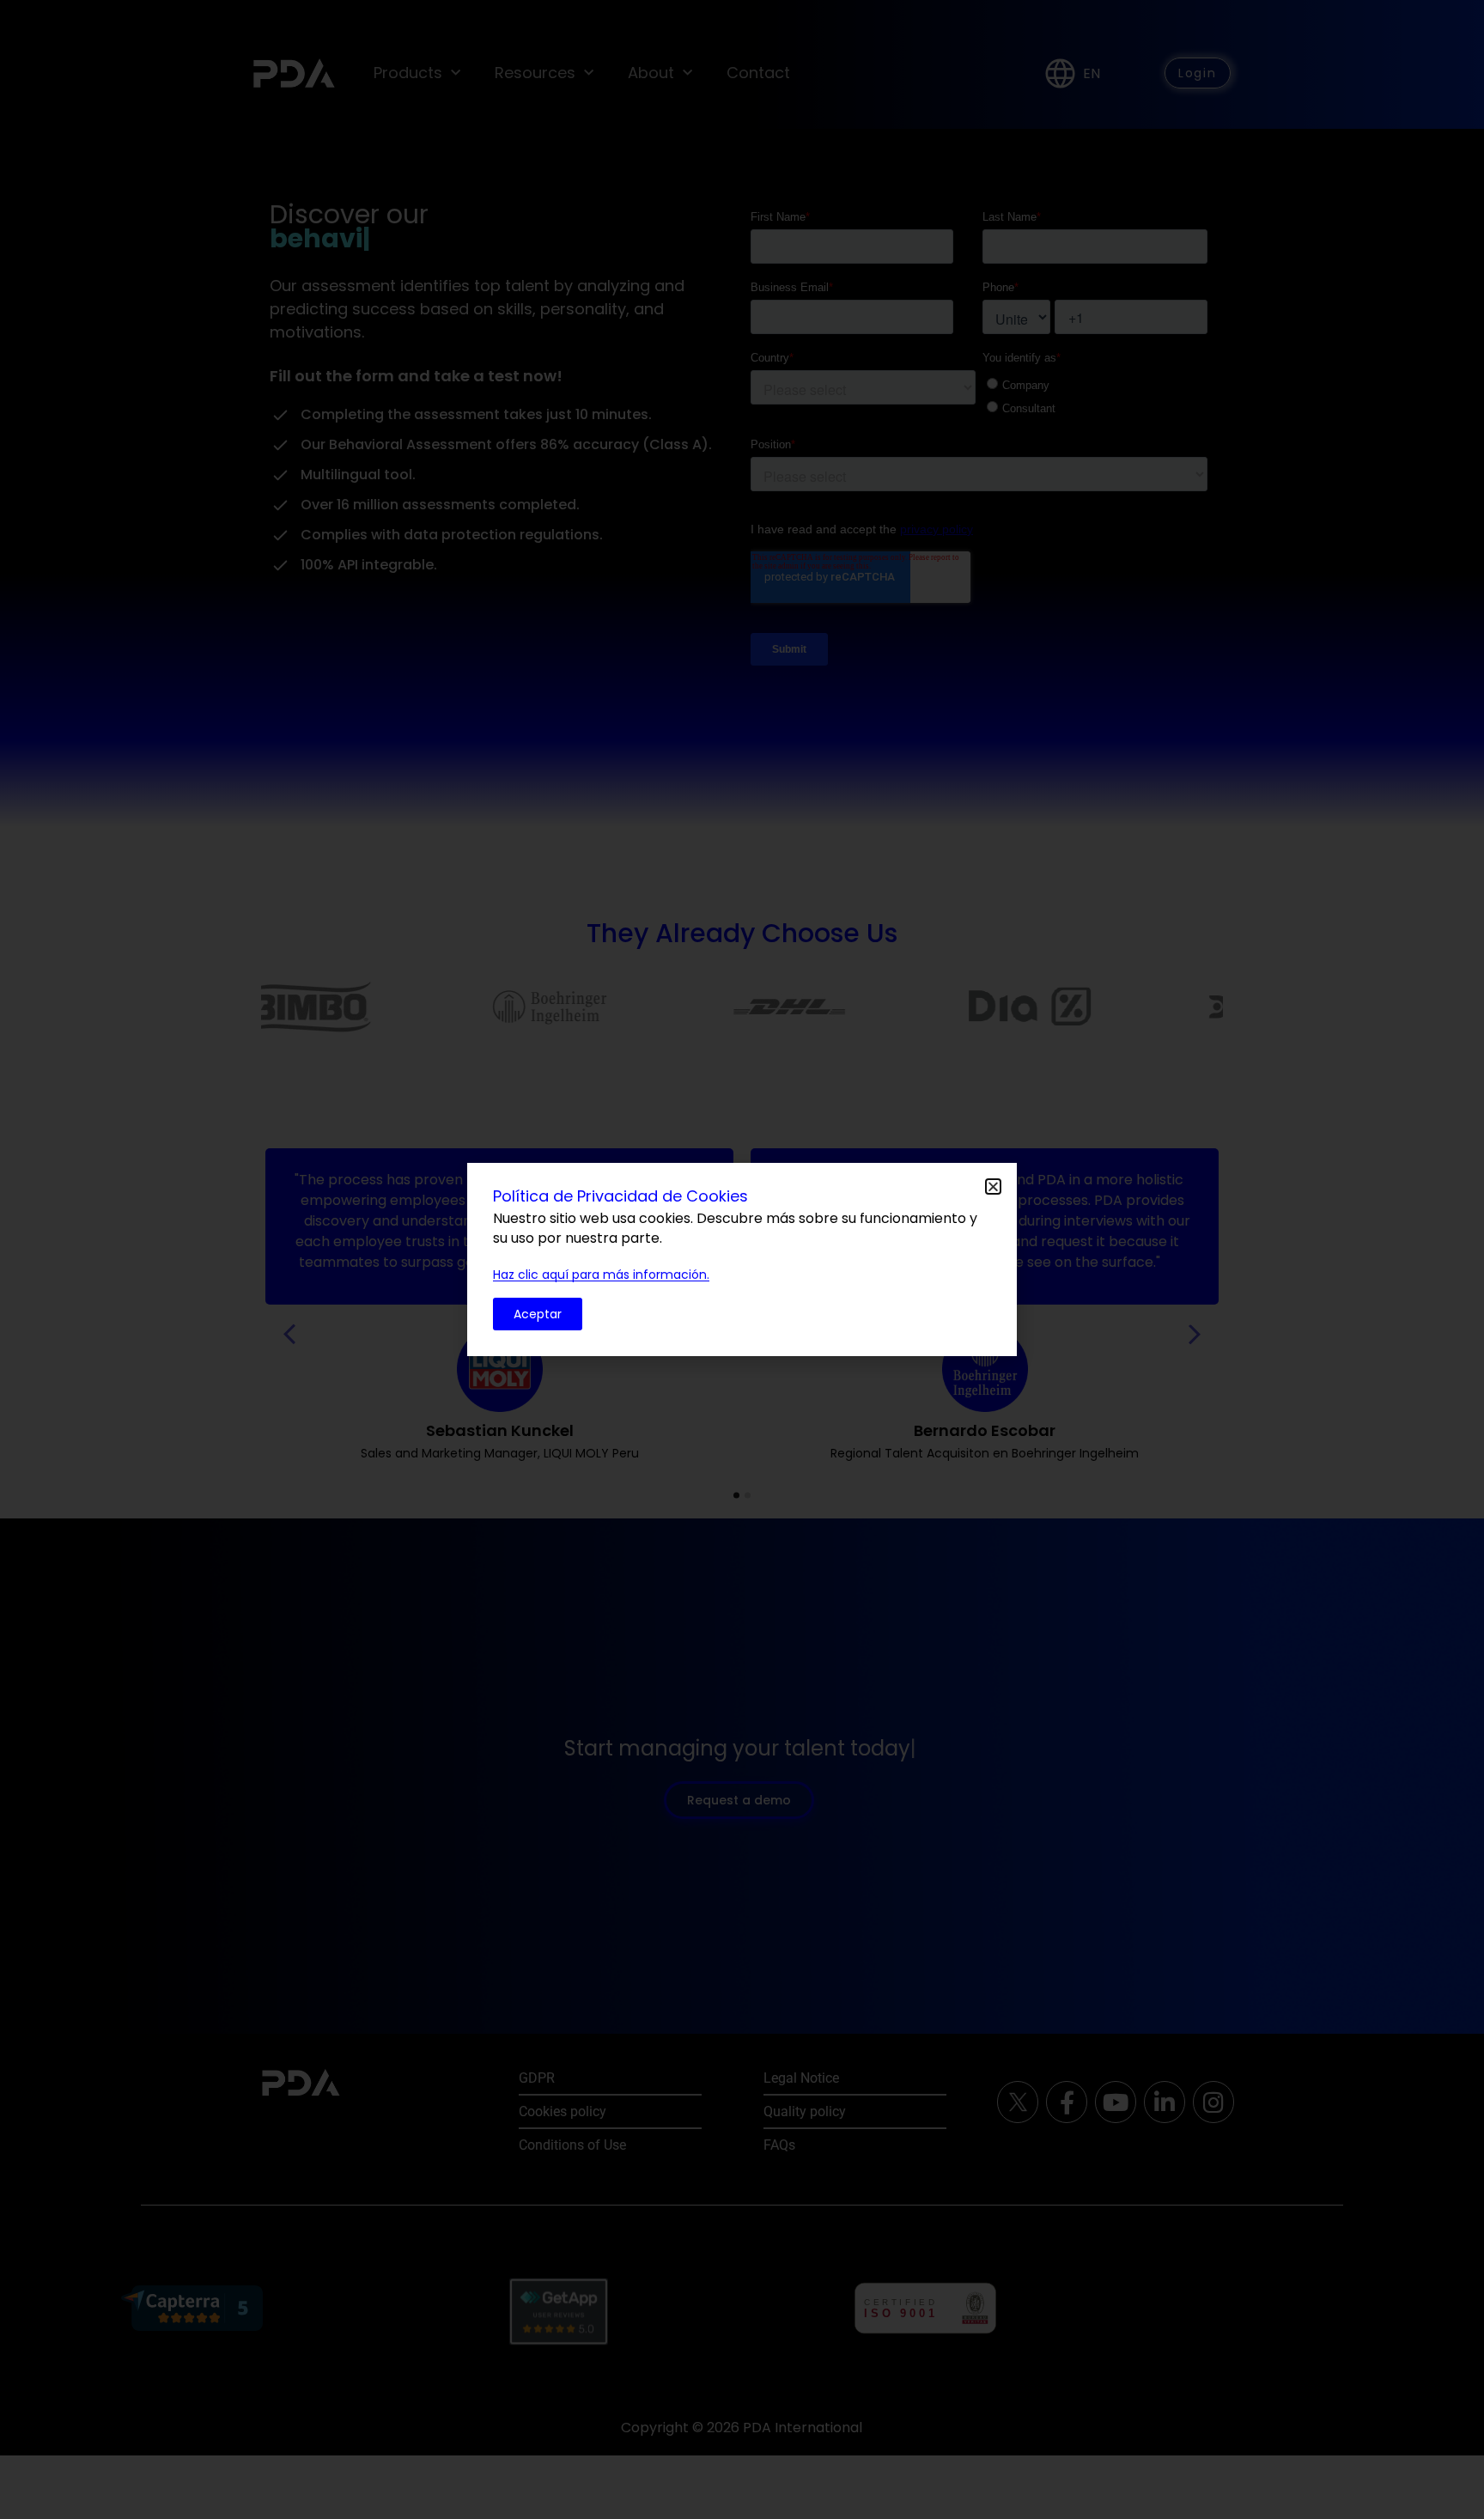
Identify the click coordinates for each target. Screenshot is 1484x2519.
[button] (993, 1186)
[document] (742, 1259)
